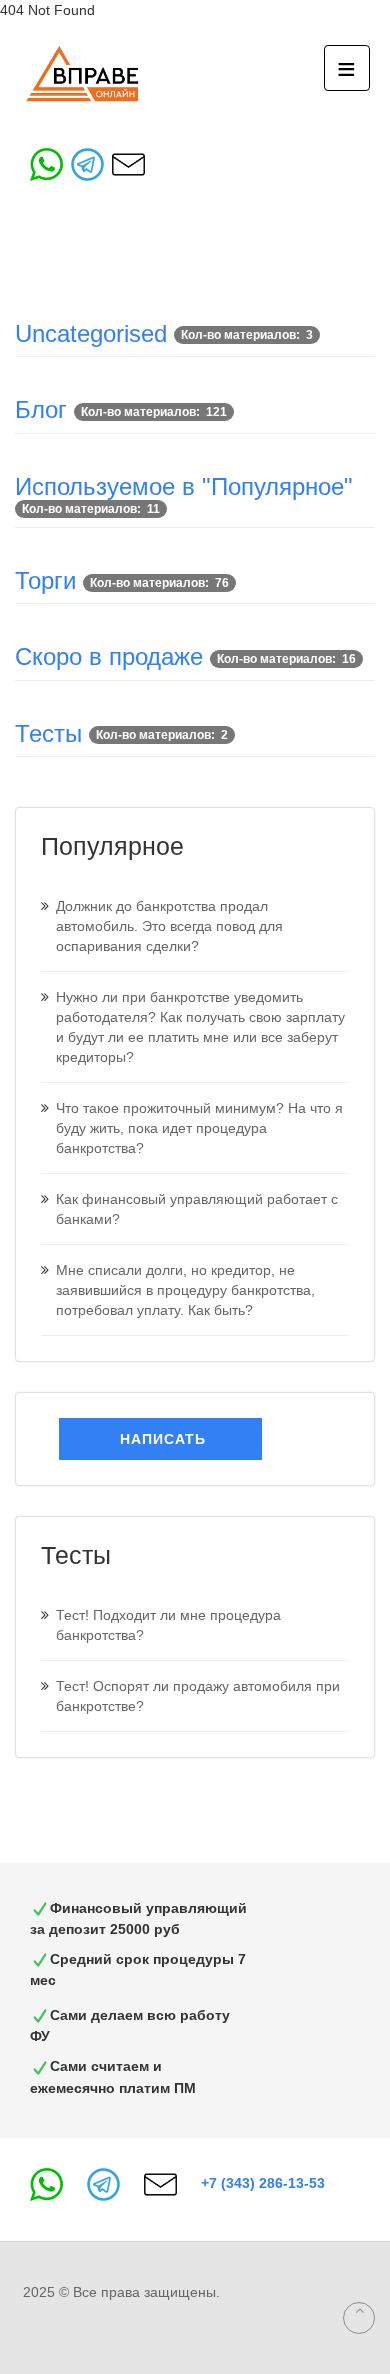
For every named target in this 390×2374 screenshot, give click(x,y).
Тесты (48, 733)
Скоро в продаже (109, 656)
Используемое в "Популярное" (184, 486)
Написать (160, 1439)
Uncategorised (91, 333)
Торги (45, 580)
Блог (41, 409)
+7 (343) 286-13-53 (263, 2183)
